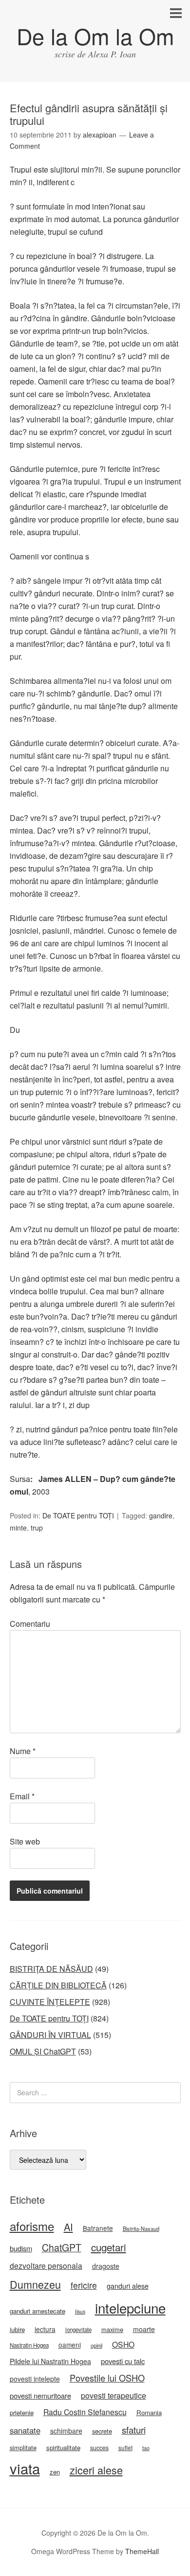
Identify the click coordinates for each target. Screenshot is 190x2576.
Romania (149, 2412)
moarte (144, 2329)
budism (21, 2248)
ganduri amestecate (38, 2311)
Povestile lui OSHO (107, 2378)
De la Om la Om (95, 36)
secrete (102, 2431)
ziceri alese (96, 2470)
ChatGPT (62, 2247)
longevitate (78, 2330)
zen (55, 2472)
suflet (125, 2447)
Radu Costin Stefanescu (85, 2412)
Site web (25, 1841)
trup (37, 1528)
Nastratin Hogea (29, 2345)
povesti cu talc (123, 2361)
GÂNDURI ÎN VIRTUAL (50, 2035)
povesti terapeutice (114, 2395)
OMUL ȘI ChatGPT (43, 2051)
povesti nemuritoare (40, 2395)
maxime (112, 2329)
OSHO (123, 2344)
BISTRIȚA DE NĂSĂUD (51, 1969)
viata (25, 2468)
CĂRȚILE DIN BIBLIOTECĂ (58, 1985)
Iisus (80, 2311)
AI (68, 2227)
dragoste (106, 2266)
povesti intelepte (35, 2379)
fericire (84, 2285)
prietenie (22, 2412)
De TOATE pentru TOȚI (78, 1515)
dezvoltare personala (46, 2265)
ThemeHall (142, 2551)
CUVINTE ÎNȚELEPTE (50, 2002)
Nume (23, 1751)
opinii (96, 2345)
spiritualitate (63, 2447)
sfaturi (134, 2430)
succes (99, 2448)
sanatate (25, 2430)
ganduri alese (128, 2286)
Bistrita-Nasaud (141, 2228)
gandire (161, 1515)
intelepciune (130, 2308)
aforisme (32, 2226)
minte (18, 1528)
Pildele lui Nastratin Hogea (50, 2361)
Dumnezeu (35, 2284)
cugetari (109, 2247)
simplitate (23, 2447)
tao (146, 2448)
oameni (70, 2345)
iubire (17, 2329)
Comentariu (30, 1624)
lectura (45, 2329)
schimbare (66, 2431)
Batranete (98, 2228)
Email (22, 1796)
